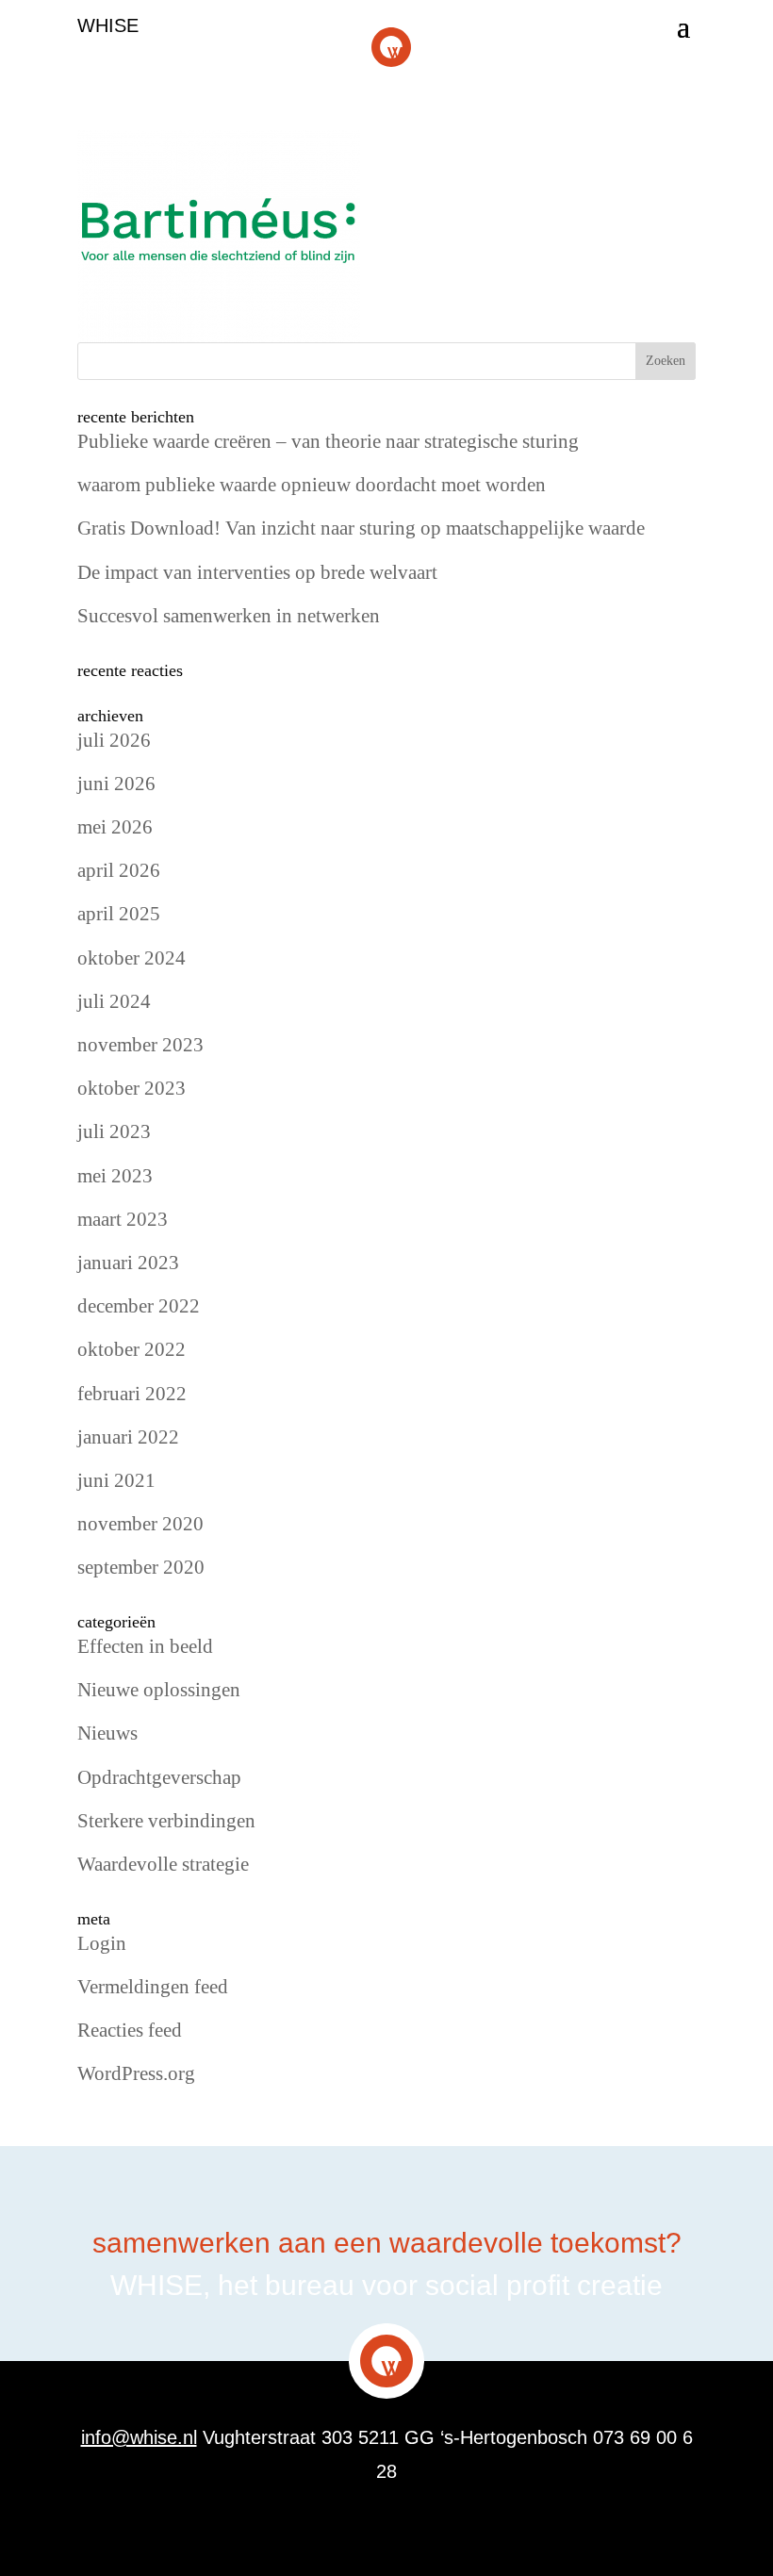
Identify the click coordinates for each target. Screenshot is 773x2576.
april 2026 (119, 870)
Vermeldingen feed (153, 1987)
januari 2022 (128, 1437)
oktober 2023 (132, 1088)
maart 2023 (123, 1219)
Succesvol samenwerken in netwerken (229, 616)
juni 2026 (116, 784)
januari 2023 (128, 1263)
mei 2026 (115, 827)
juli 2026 (114, 740)
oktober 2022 (132, 1349)
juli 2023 (114, 1131)
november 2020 (140, 1524)
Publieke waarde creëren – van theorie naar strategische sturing (328, 441)
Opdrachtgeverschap (159, 1777)
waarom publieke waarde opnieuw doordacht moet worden (312, 485)
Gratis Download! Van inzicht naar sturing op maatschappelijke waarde (361, 528)
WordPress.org (136, 2073)
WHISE (108, 25)
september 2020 (141, 1567)
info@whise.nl (139, 2437)
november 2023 (140, 1045)
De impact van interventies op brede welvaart (257, 572)
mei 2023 (115, 1176)
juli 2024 (114, 1001)
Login (102, 1943)
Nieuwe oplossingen (159, 1690)
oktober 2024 (132, 958)
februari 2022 (132, 1394)
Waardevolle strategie (163, 1864)
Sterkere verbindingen (166, 1821)
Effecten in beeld (145, 1646)
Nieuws (107, 1733)
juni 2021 (116, 1480)
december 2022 (139, 1306)
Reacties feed (130, 2030)
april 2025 (119, 914)
